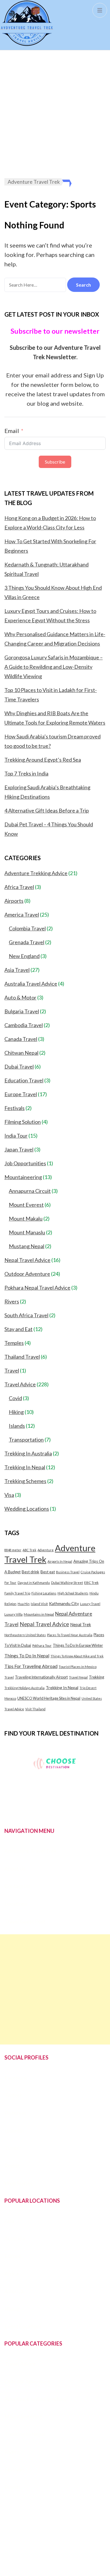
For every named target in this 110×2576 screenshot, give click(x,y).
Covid (15, 1398)
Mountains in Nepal (39, 1614)
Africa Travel (19, 887)
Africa (11, 2274)
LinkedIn (14, 2131)
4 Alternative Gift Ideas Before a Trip (47, 810)
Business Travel (68, 1572)
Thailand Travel (22, 1357)
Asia (9, 2221)
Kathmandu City (64, 1603)
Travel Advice (20, 1384)
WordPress (54, 2565)
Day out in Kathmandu (34, 1583)
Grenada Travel (27, 942)
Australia (15, 2238)
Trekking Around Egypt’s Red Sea (43, 760)
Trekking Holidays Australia (24, 1688)
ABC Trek (29, 1550)
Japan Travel (19, 1149)
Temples (14, 1343)
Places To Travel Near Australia (70, 1635)
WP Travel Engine (53, 2556)
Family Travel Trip (17, 1593)
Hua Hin (24, 1604)
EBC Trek (91, 1583)
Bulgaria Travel (22, 1011)
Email (12, 431)
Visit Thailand (35, 1709)
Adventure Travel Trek (31, 1851)
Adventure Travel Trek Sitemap (46, 2547)
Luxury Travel (90, 1604)
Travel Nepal (78, 1677)
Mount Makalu (26, 1218)
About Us (15, 1868)
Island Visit (39, 1604)
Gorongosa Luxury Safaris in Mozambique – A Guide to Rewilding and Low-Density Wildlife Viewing (54, 667)
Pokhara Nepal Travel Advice (37, 1288)
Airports (14, 901)
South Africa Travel (26, 1315)
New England (24, 956)
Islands (17, 1426)
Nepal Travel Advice (27, 1260)
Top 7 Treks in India (26, 773)
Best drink (31, 1572)
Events (12, 2487)
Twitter (13, 2095)
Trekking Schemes (25, 1481)
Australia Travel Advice (31, 984)
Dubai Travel (19, 1066)
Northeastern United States (25, 1635)
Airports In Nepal (60, 1561)
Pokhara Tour (42, 1645)
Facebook (16, 2078)
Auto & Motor (20, 997)
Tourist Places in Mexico (78, 1667)
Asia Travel (17, 970)
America (14, 2291)
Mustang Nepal (27, 1246)
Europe (13, 2256)
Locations (16, 1904)
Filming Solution (23, 1122)
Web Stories (18, 2183)
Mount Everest (26, 1205)
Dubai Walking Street (67, 1583)
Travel (12, 1370)
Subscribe (55, 462)
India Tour (16, 1136)
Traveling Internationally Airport (41, 1677)
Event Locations (23, 2326)
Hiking (16, 1412)
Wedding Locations (27, 1509)
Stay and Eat (18, 1329)
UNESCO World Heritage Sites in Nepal (49, 1698)
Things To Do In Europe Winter (78, 1645)
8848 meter (13, 1550)
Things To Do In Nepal (27, 1656)
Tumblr (13, 2148)
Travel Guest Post (25, 1921)
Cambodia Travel (24, 1025)
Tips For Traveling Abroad (31, 1666)
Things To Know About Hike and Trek (77, 1656)
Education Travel (24, 1080)
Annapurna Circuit (30, 1191)
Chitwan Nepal (21, 1053)
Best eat (48, 1572)
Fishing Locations (44, 1593)
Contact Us (17, 1886)
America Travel (22, 915)
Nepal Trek (81, 1624)
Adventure (46, 1550)
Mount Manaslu (27, 1232)
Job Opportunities (25, 1163)
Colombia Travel (27, 928)
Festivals (15, 1108)
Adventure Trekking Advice (36, 873)
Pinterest (15, 2113)
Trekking (97, 1677)
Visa (9, 1495)
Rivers (12, 1301)
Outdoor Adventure (27, 1274)
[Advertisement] (55, 114)
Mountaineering (23, 1177)
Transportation (26, 1440)
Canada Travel (21, 1039)
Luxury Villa (13, 1614)
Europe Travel (21, 1094)
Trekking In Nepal (25, 1467)
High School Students (73, 1593)
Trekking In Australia (28, 1453)
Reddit (12, 2166)
